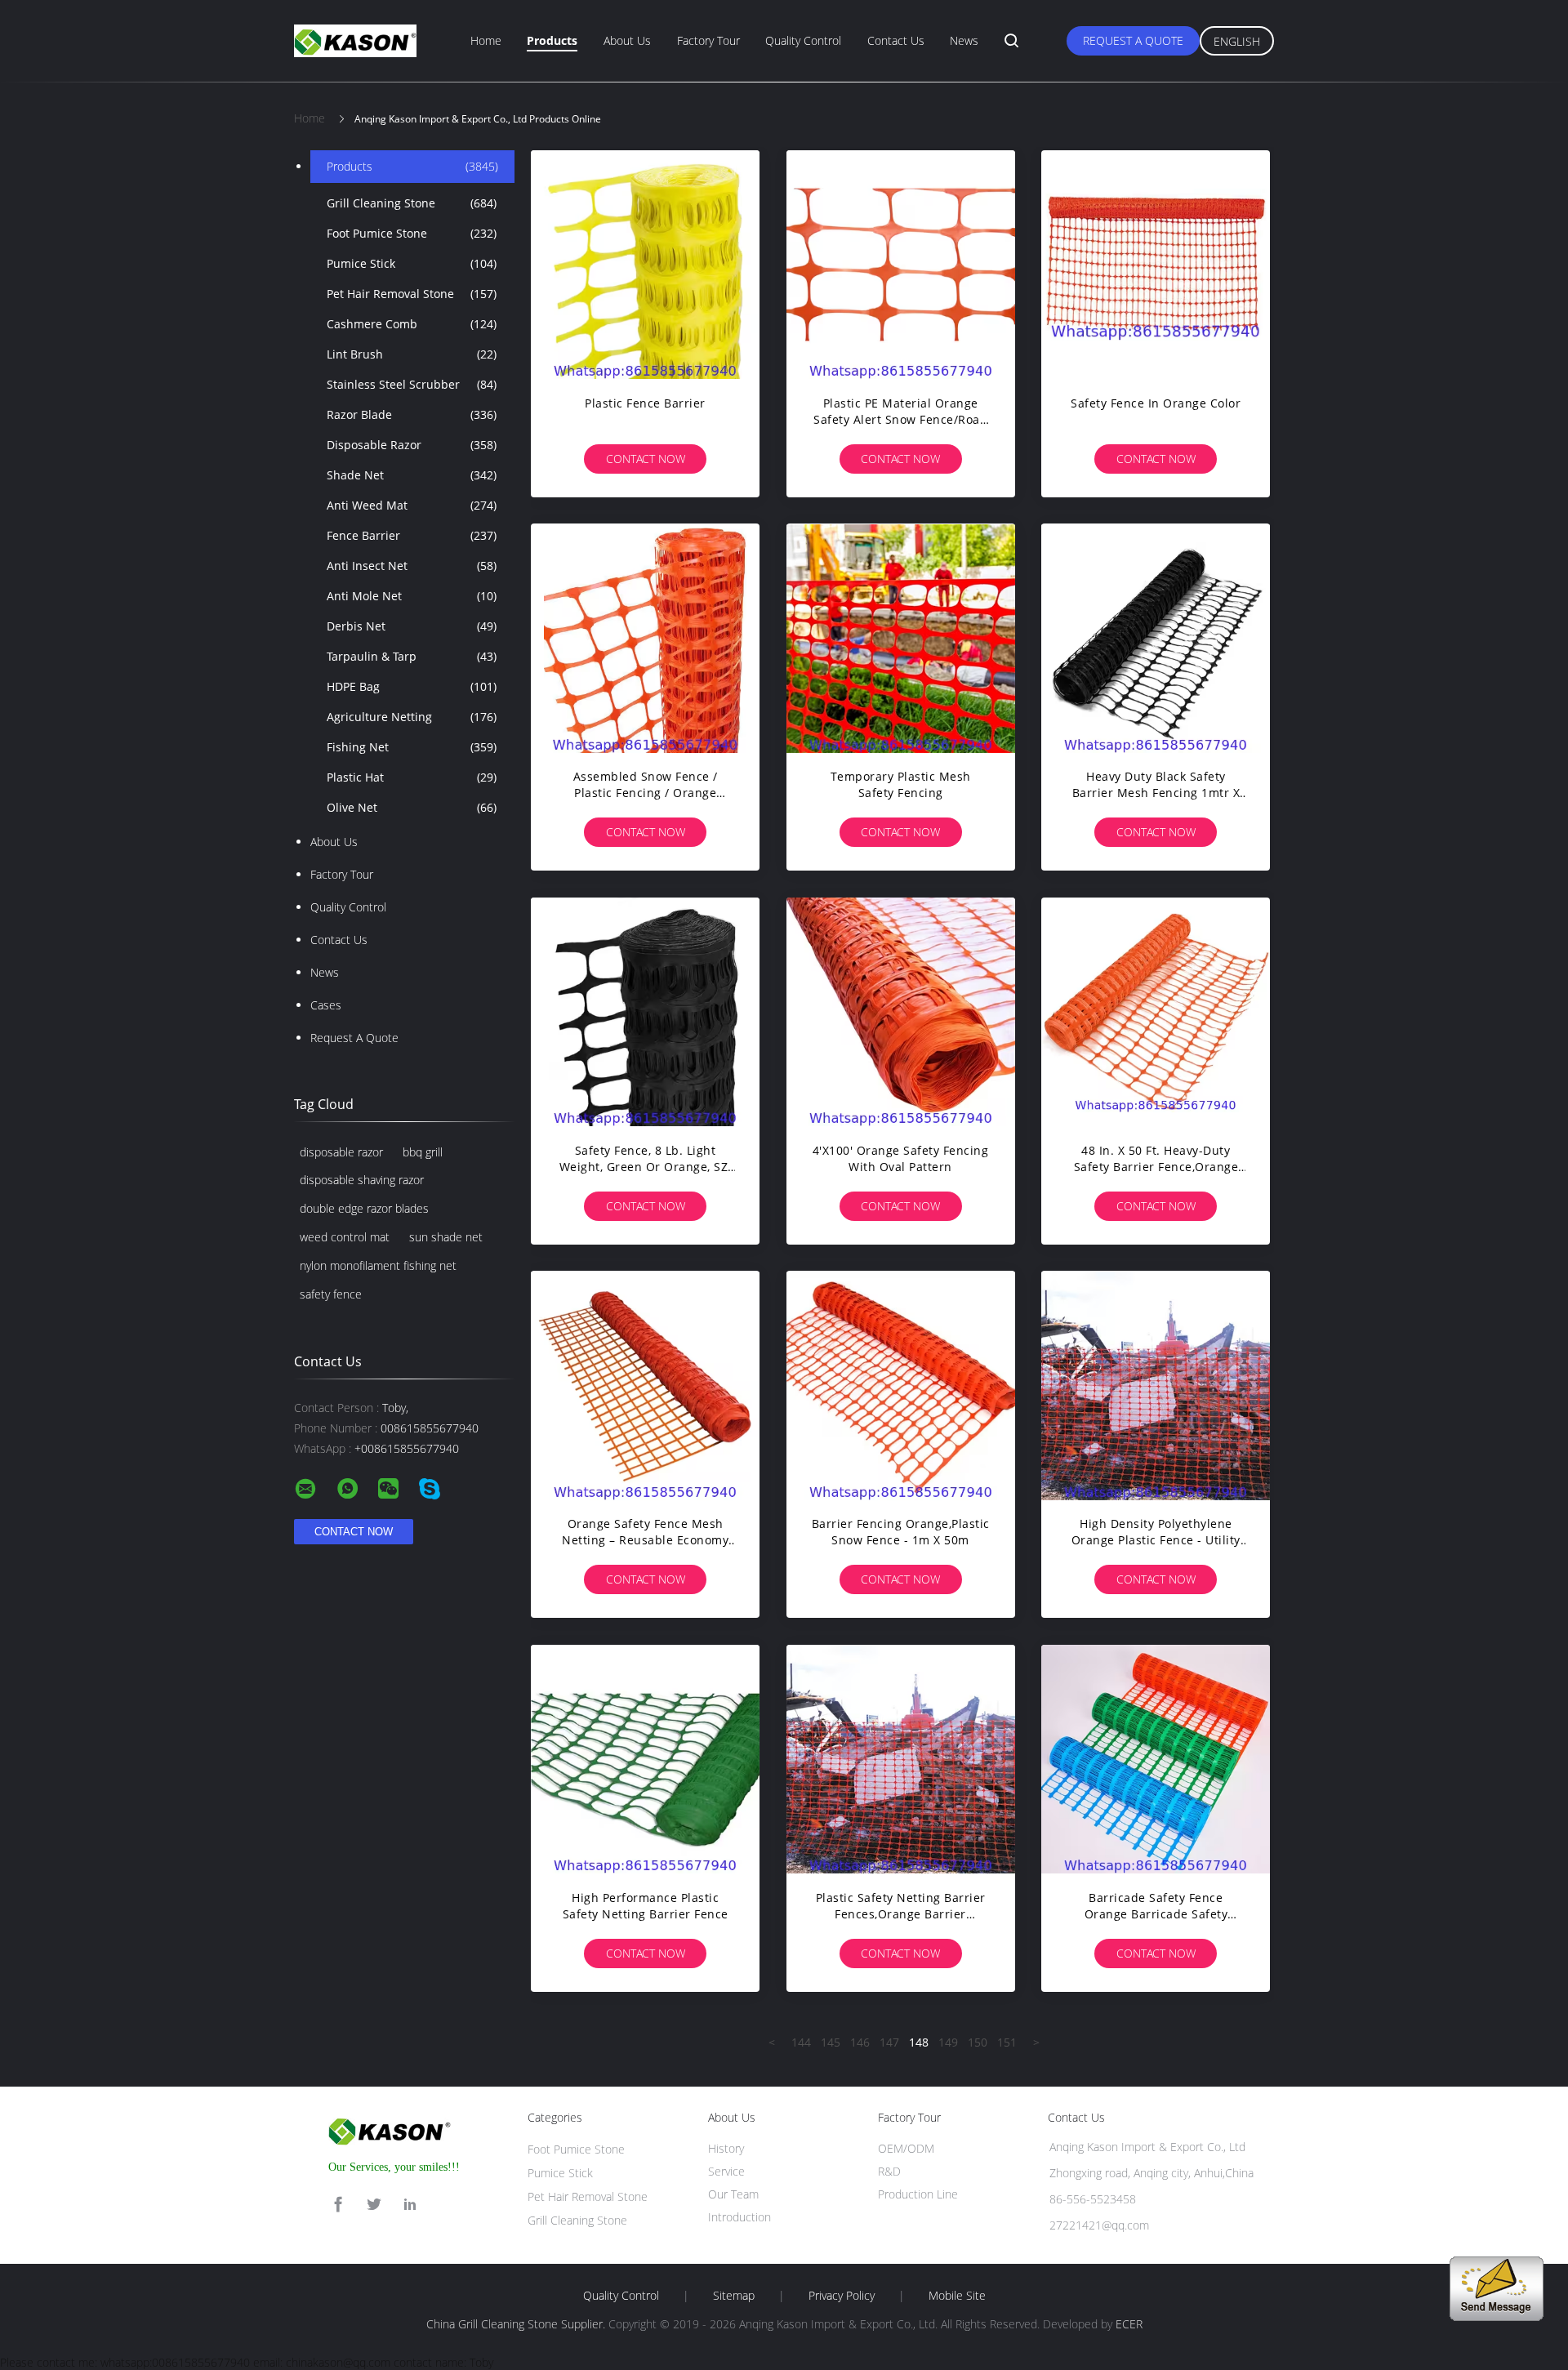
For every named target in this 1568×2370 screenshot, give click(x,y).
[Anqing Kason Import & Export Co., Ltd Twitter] (374, 2205)
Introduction (739, 2217)
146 (860, 2042)
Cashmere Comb (412, 324)
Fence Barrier (412, 535)
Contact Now (646, 459)
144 (801, 2042)
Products (552, 40)
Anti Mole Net (412, 596)
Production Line (918, 2194)
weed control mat (345, 1237)
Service (726, 2171)
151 (1007, 2042)
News (964, 40)
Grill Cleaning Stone (412, 203)
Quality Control (803, 40)
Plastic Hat (412, 777)
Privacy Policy (842, 2296)
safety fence (331, 1294)
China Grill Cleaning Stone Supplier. (517, 2324)
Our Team (733, 2194)
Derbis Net (412, 626)
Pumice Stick (412, 263)
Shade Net (412, 475)
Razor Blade (412, 414)
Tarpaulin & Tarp (412, 656)
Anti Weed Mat (412, 505)
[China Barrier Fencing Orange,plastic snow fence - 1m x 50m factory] (901, 1385)
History (726, 2148)
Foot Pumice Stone (412, 233)
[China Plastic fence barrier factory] (645, 265)
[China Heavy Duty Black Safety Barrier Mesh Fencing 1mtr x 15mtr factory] (1156, 638)
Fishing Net (412, 747)
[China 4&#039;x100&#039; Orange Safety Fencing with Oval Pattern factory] (901, 1012)
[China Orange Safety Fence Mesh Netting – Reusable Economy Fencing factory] (645, 1385)
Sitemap (734, 2296)
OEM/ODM (906, 2148)
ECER (1129, 2324)
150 (978, 2042)
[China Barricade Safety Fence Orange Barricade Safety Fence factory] (1156, 1759)
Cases (326, 1005)
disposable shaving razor (362, 1180)
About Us (627, 40)
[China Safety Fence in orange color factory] (1156, 265)
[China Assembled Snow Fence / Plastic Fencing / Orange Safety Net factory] (645, 638)
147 (889, 2042)
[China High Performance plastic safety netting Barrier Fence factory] (645, 1759)
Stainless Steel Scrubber (412, 384)
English (1237, 41)
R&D (889, 2171)
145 (831, 2042)
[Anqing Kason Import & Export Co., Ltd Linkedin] (410, 2205)
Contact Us (896, 40)
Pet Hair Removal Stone (412, 294)
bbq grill (423, 1152)
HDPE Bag (412, 686)
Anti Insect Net (412, 566)
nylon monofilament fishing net (378, 1265)
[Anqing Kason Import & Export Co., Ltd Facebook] (338, 2205)
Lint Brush (412, 354)
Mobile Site (957, 2296)
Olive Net (412, 807)
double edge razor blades (364, 1208)
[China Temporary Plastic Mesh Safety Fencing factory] (901, 638)
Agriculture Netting (412, 717)
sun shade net (446, 1237)
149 (948, 2042)
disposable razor (341, 1152)
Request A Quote (1133, 40)
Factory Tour (708, 40)
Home (486, 40)
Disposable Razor (412, 445)
